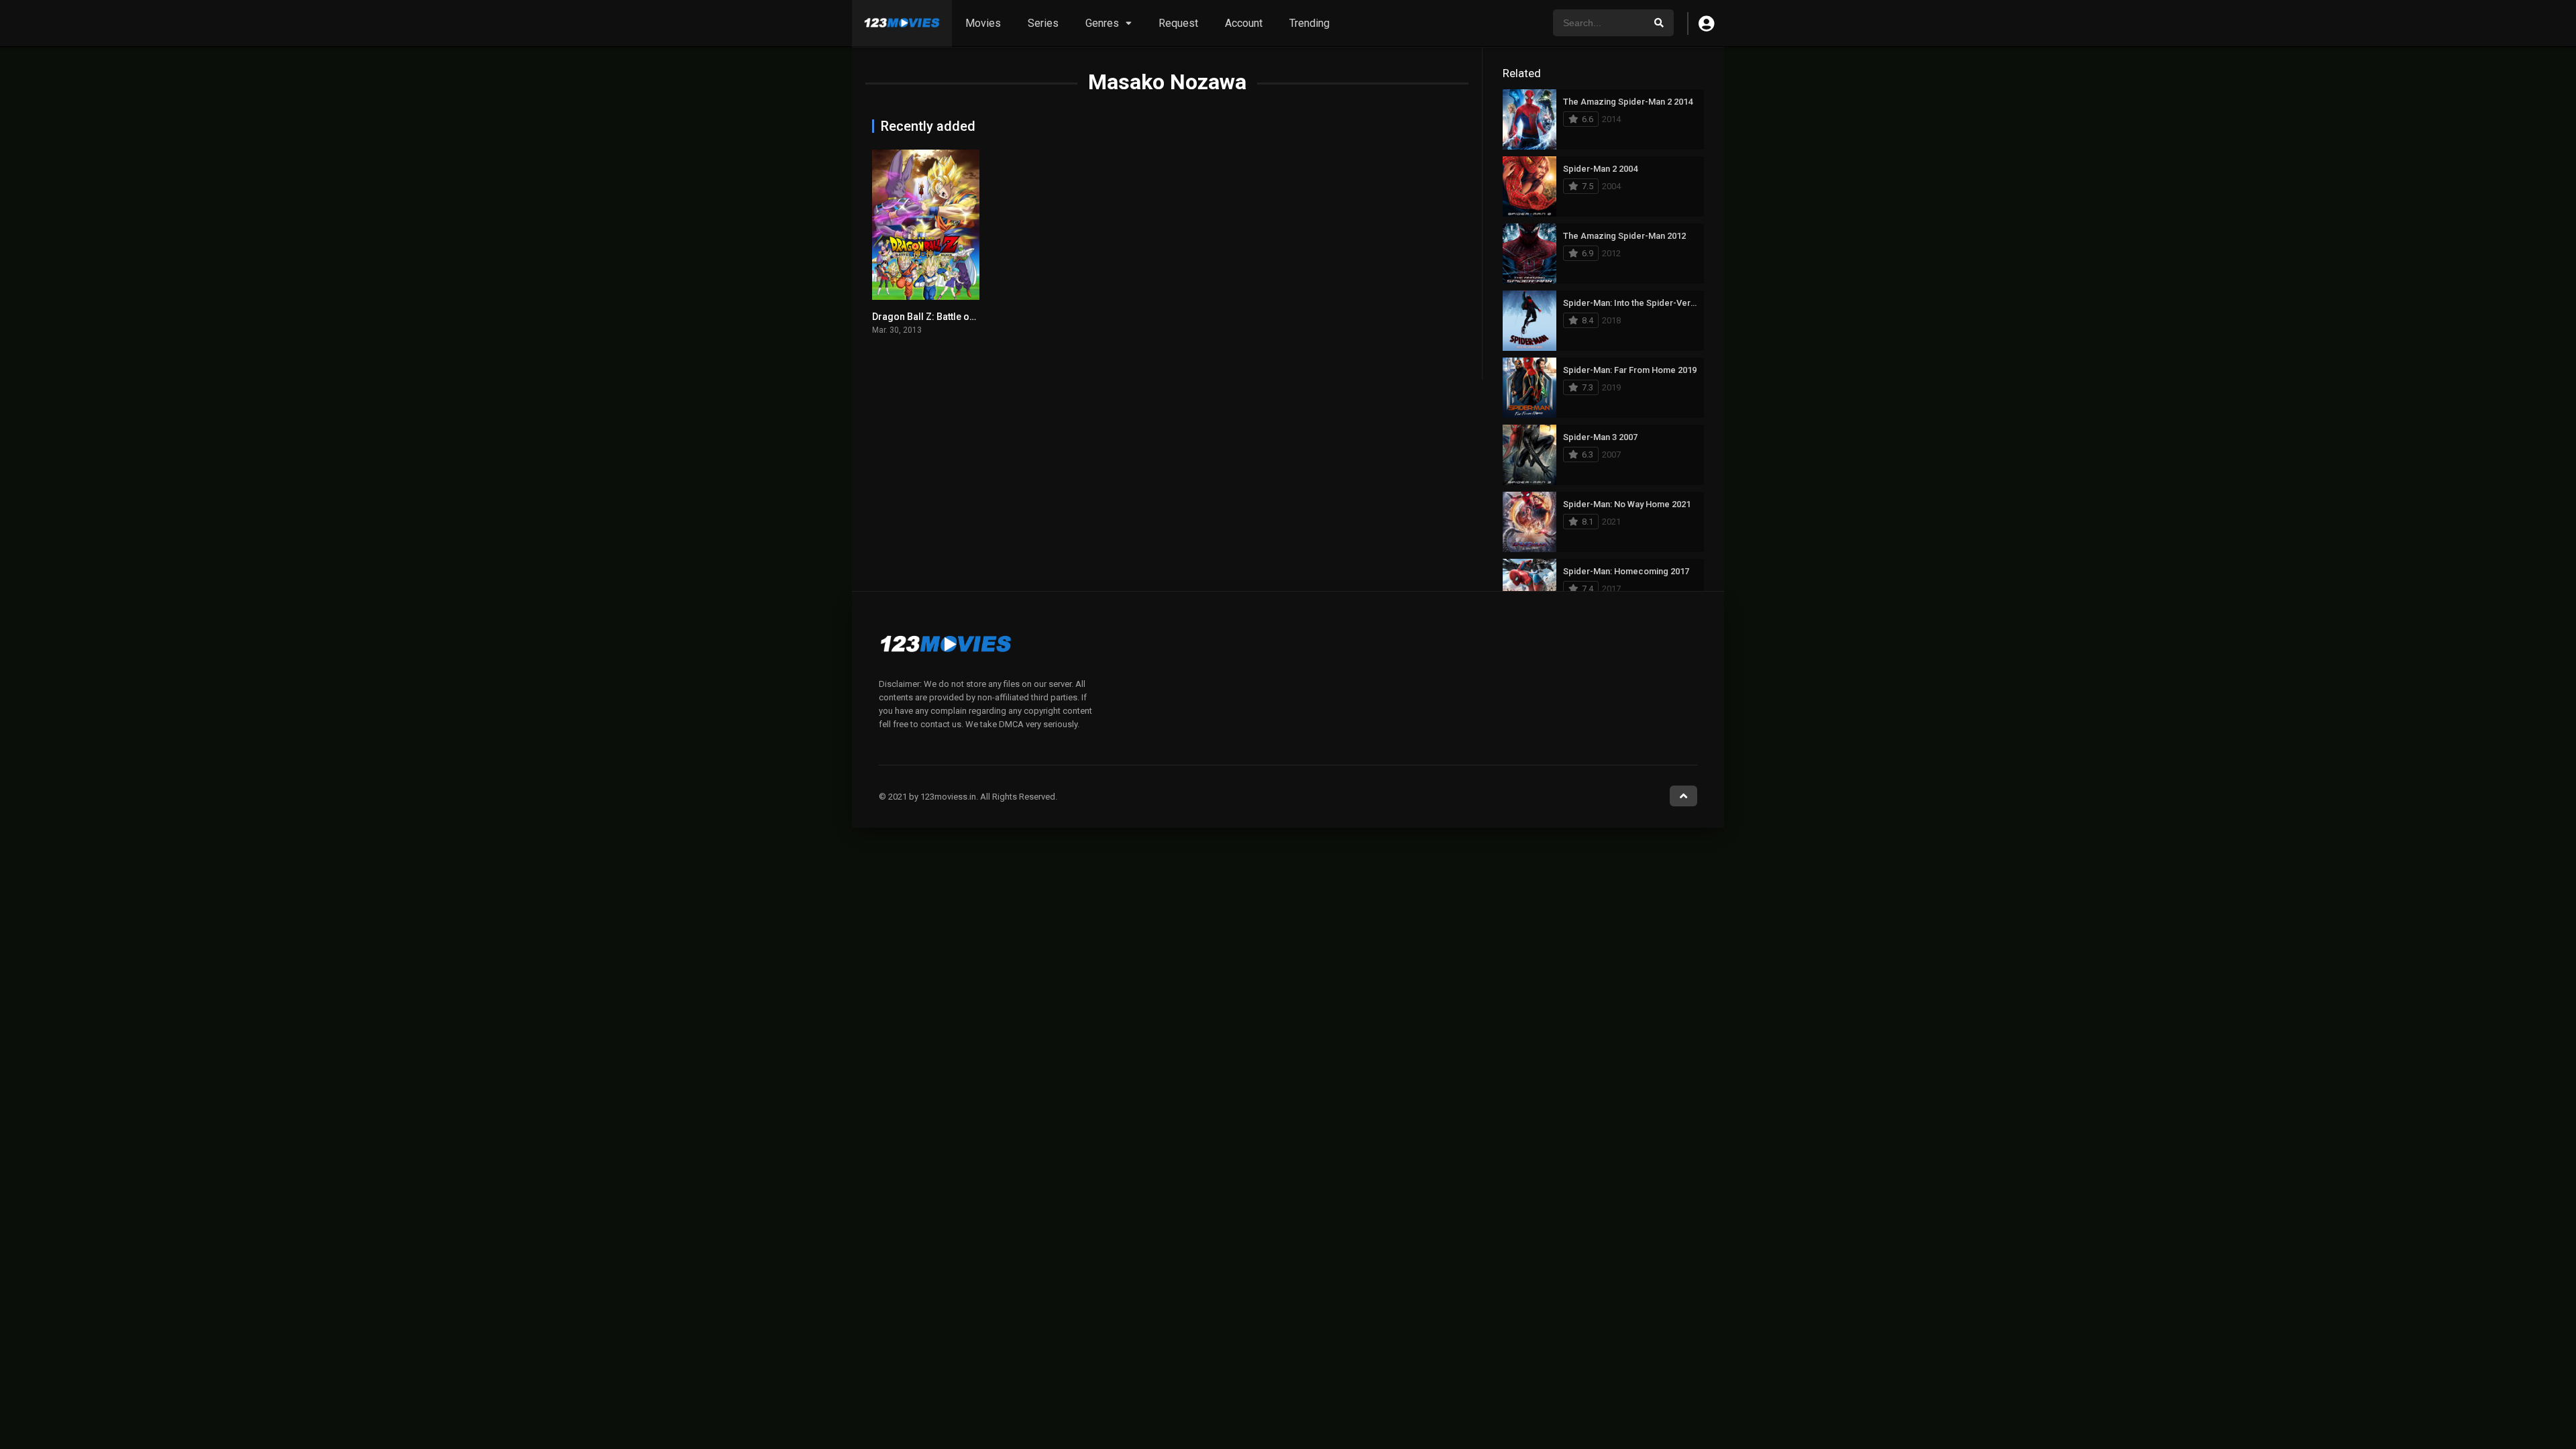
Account (1244, 23)
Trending (1309, 23)
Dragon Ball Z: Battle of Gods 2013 (947, 317)
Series (1043, 23)
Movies (983, 23)
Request (1178, 23)
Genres (1102, 23)
